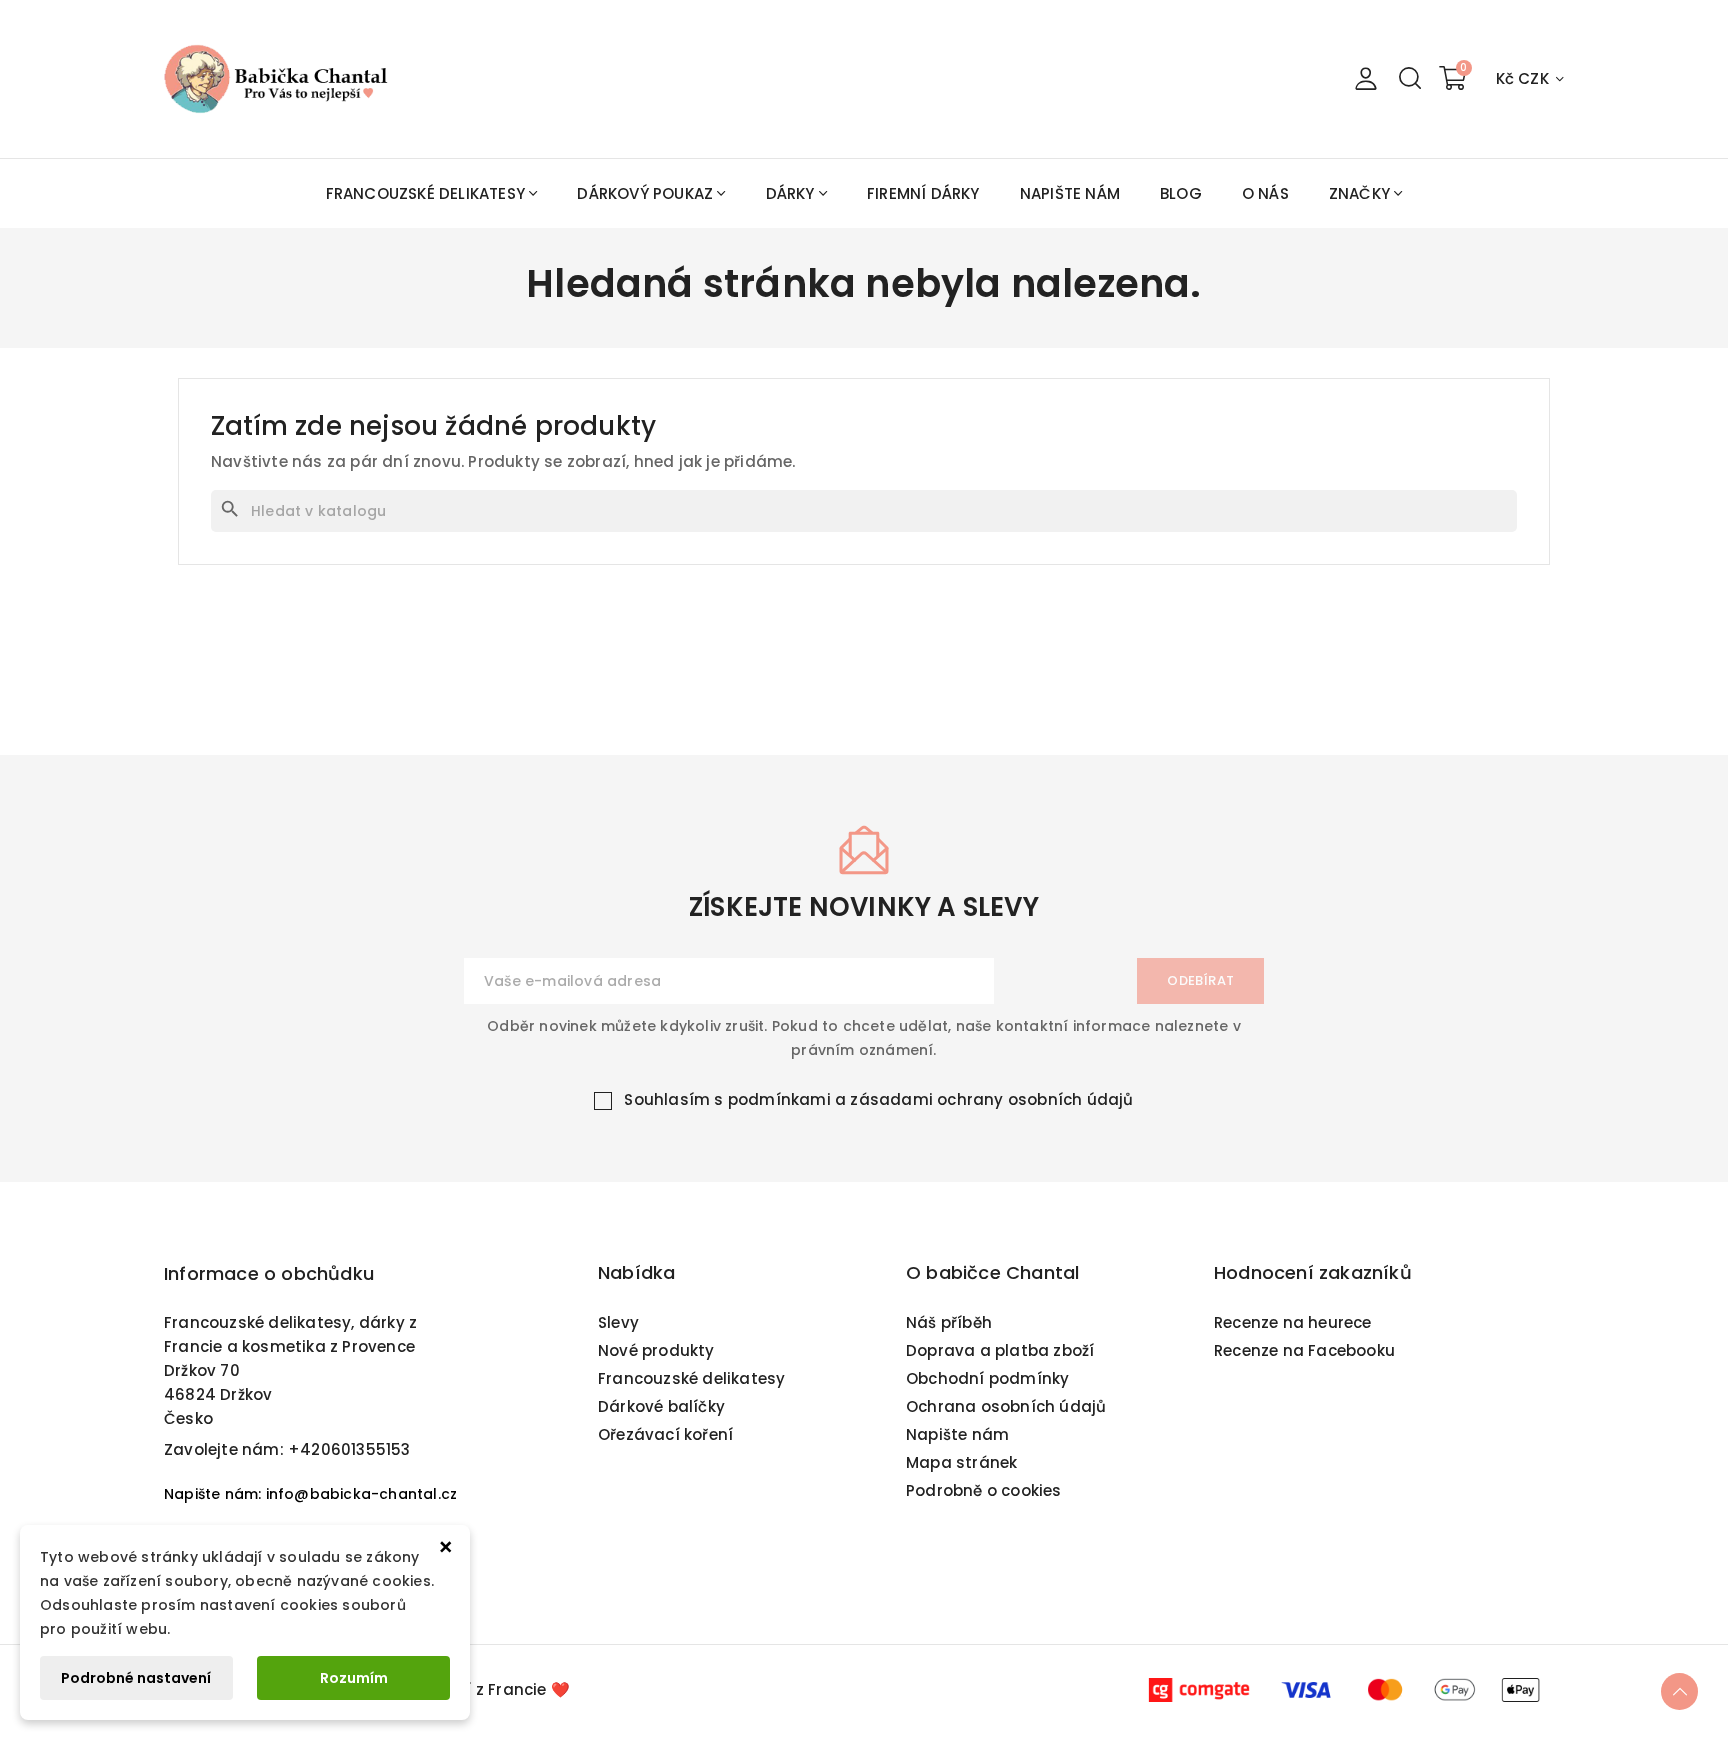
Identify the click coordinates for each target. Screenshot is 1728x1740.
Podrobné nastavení (136, 1678)
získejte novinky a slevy (864, 907)
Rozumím (354, 1678)
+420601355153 (349, 1449)
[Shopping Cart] (1453, 79)
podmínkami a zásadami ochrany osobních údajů (931, 1099)
